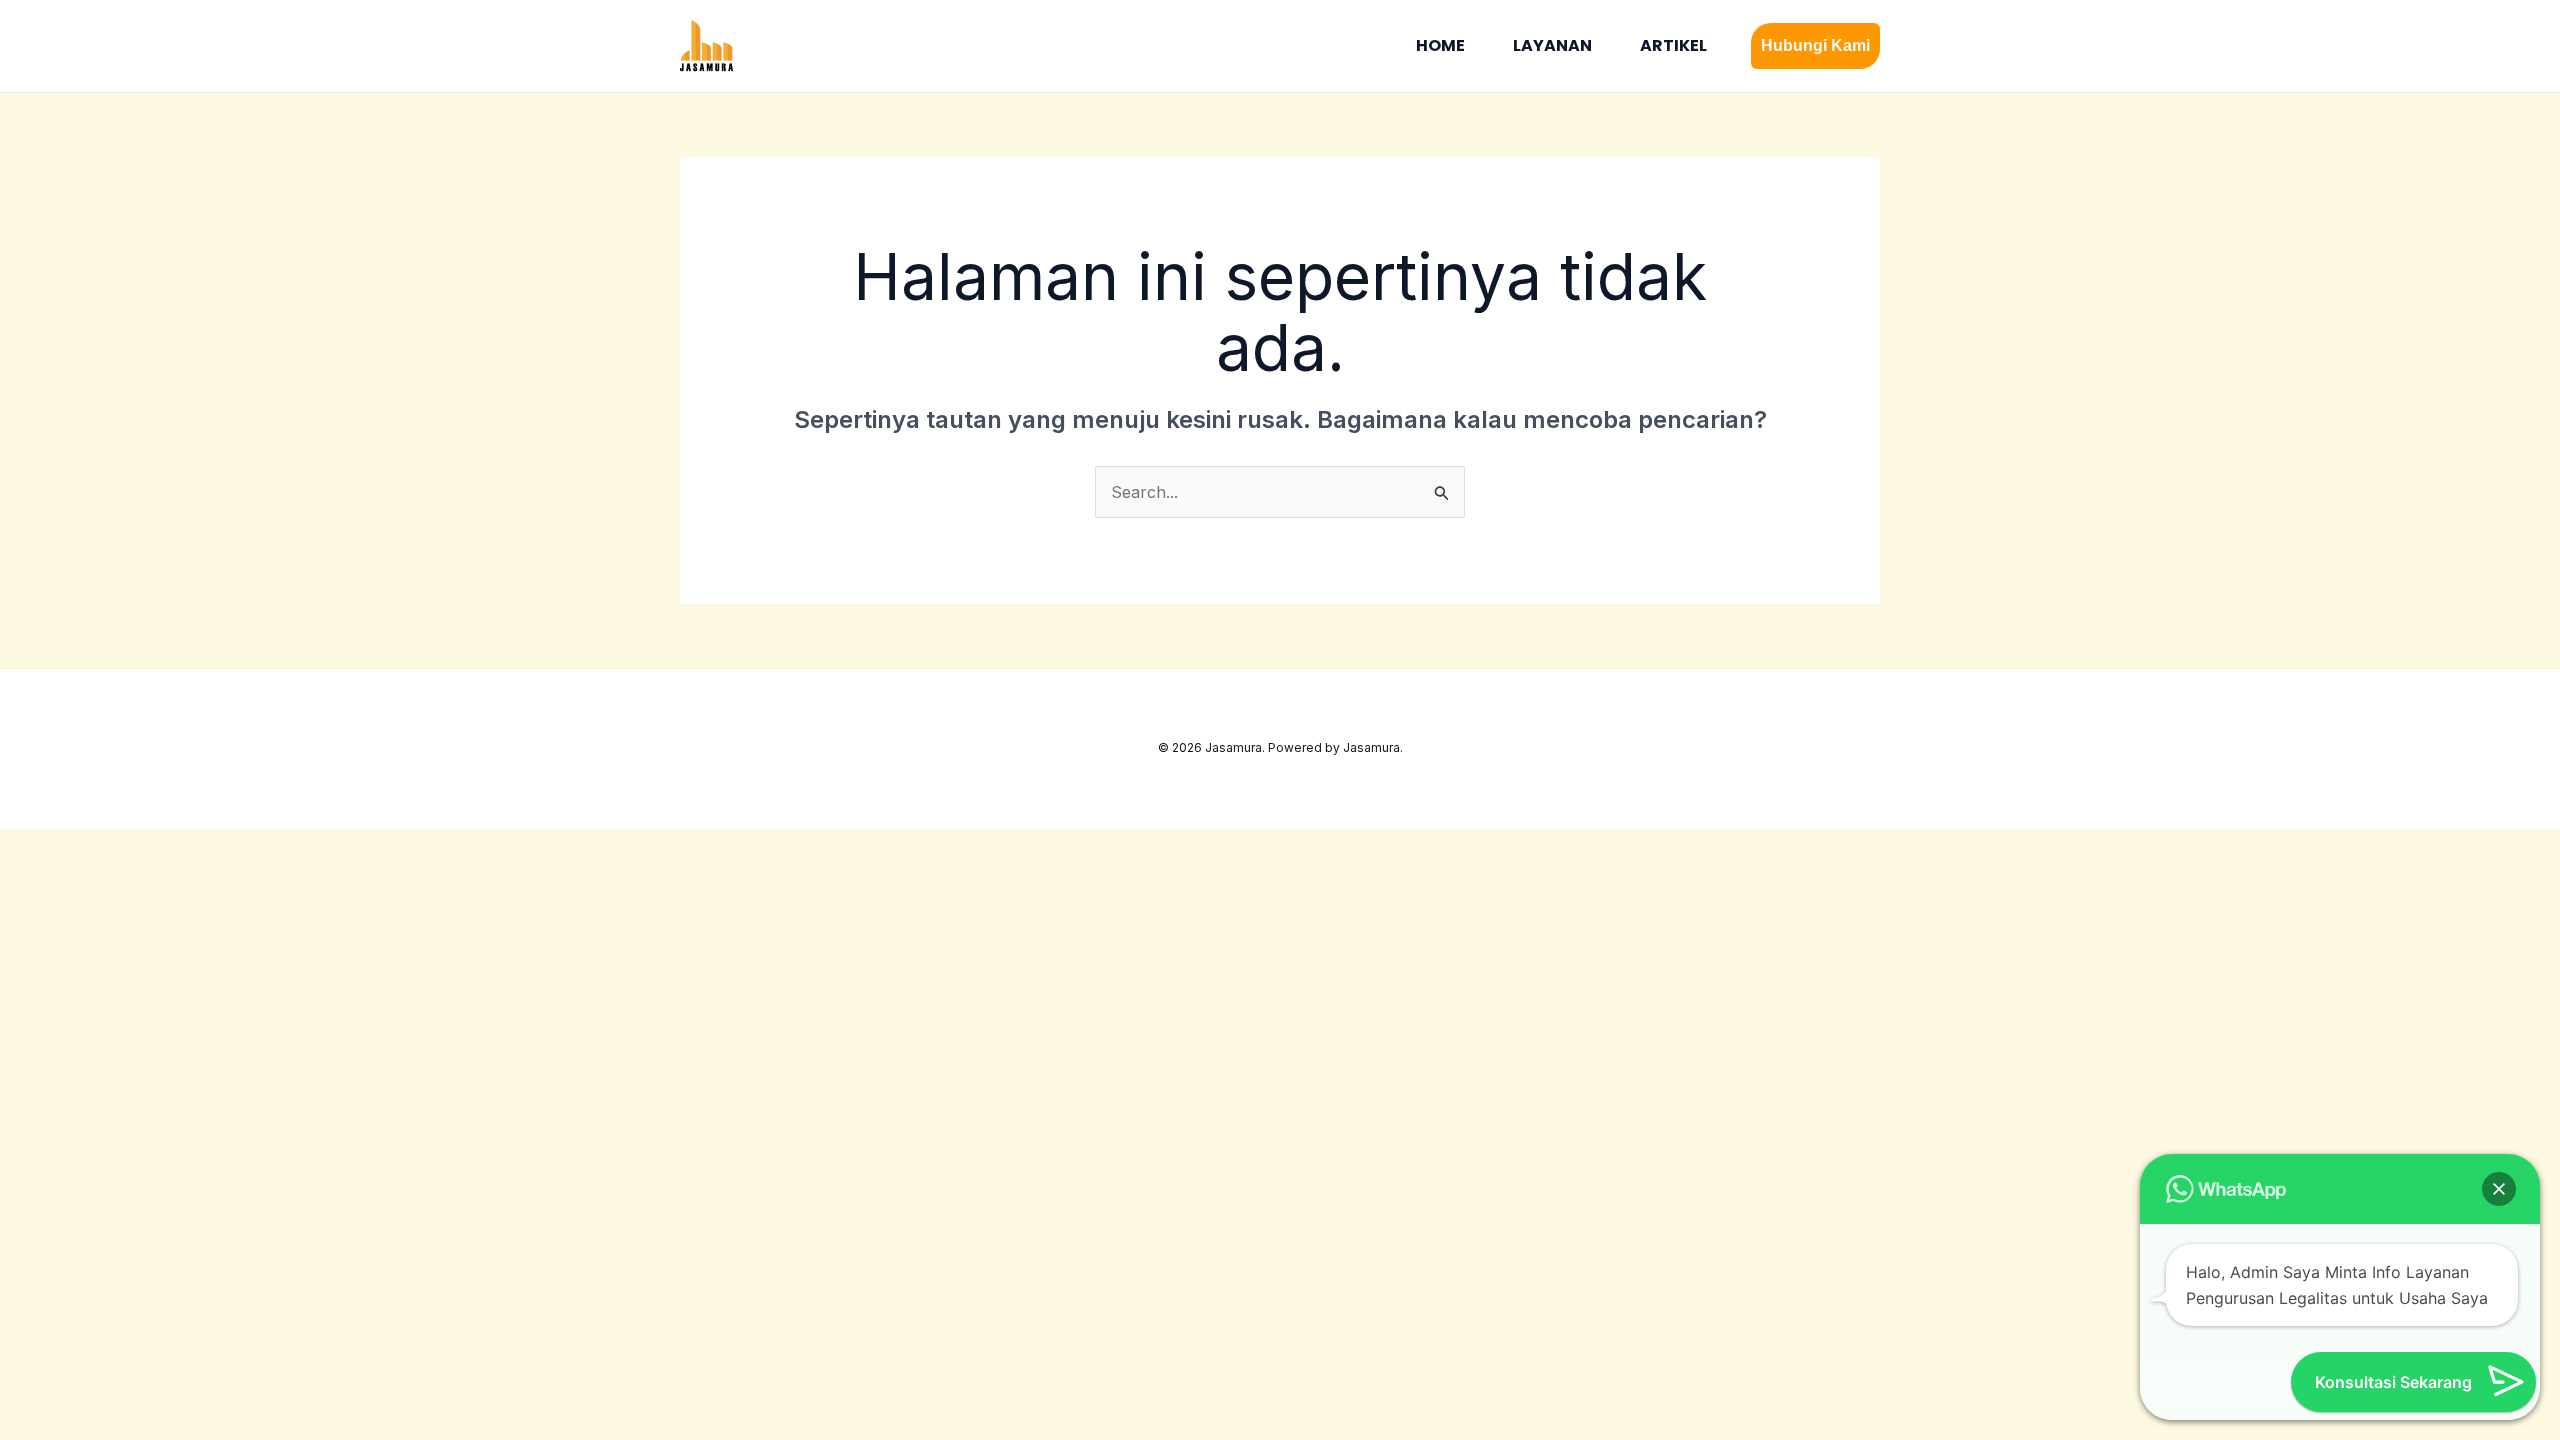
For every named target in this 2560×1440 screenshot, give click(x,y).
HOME (1440, 45)
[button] (1815, 46)
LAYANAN (1552, 45)
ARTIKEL (1673, 45)
